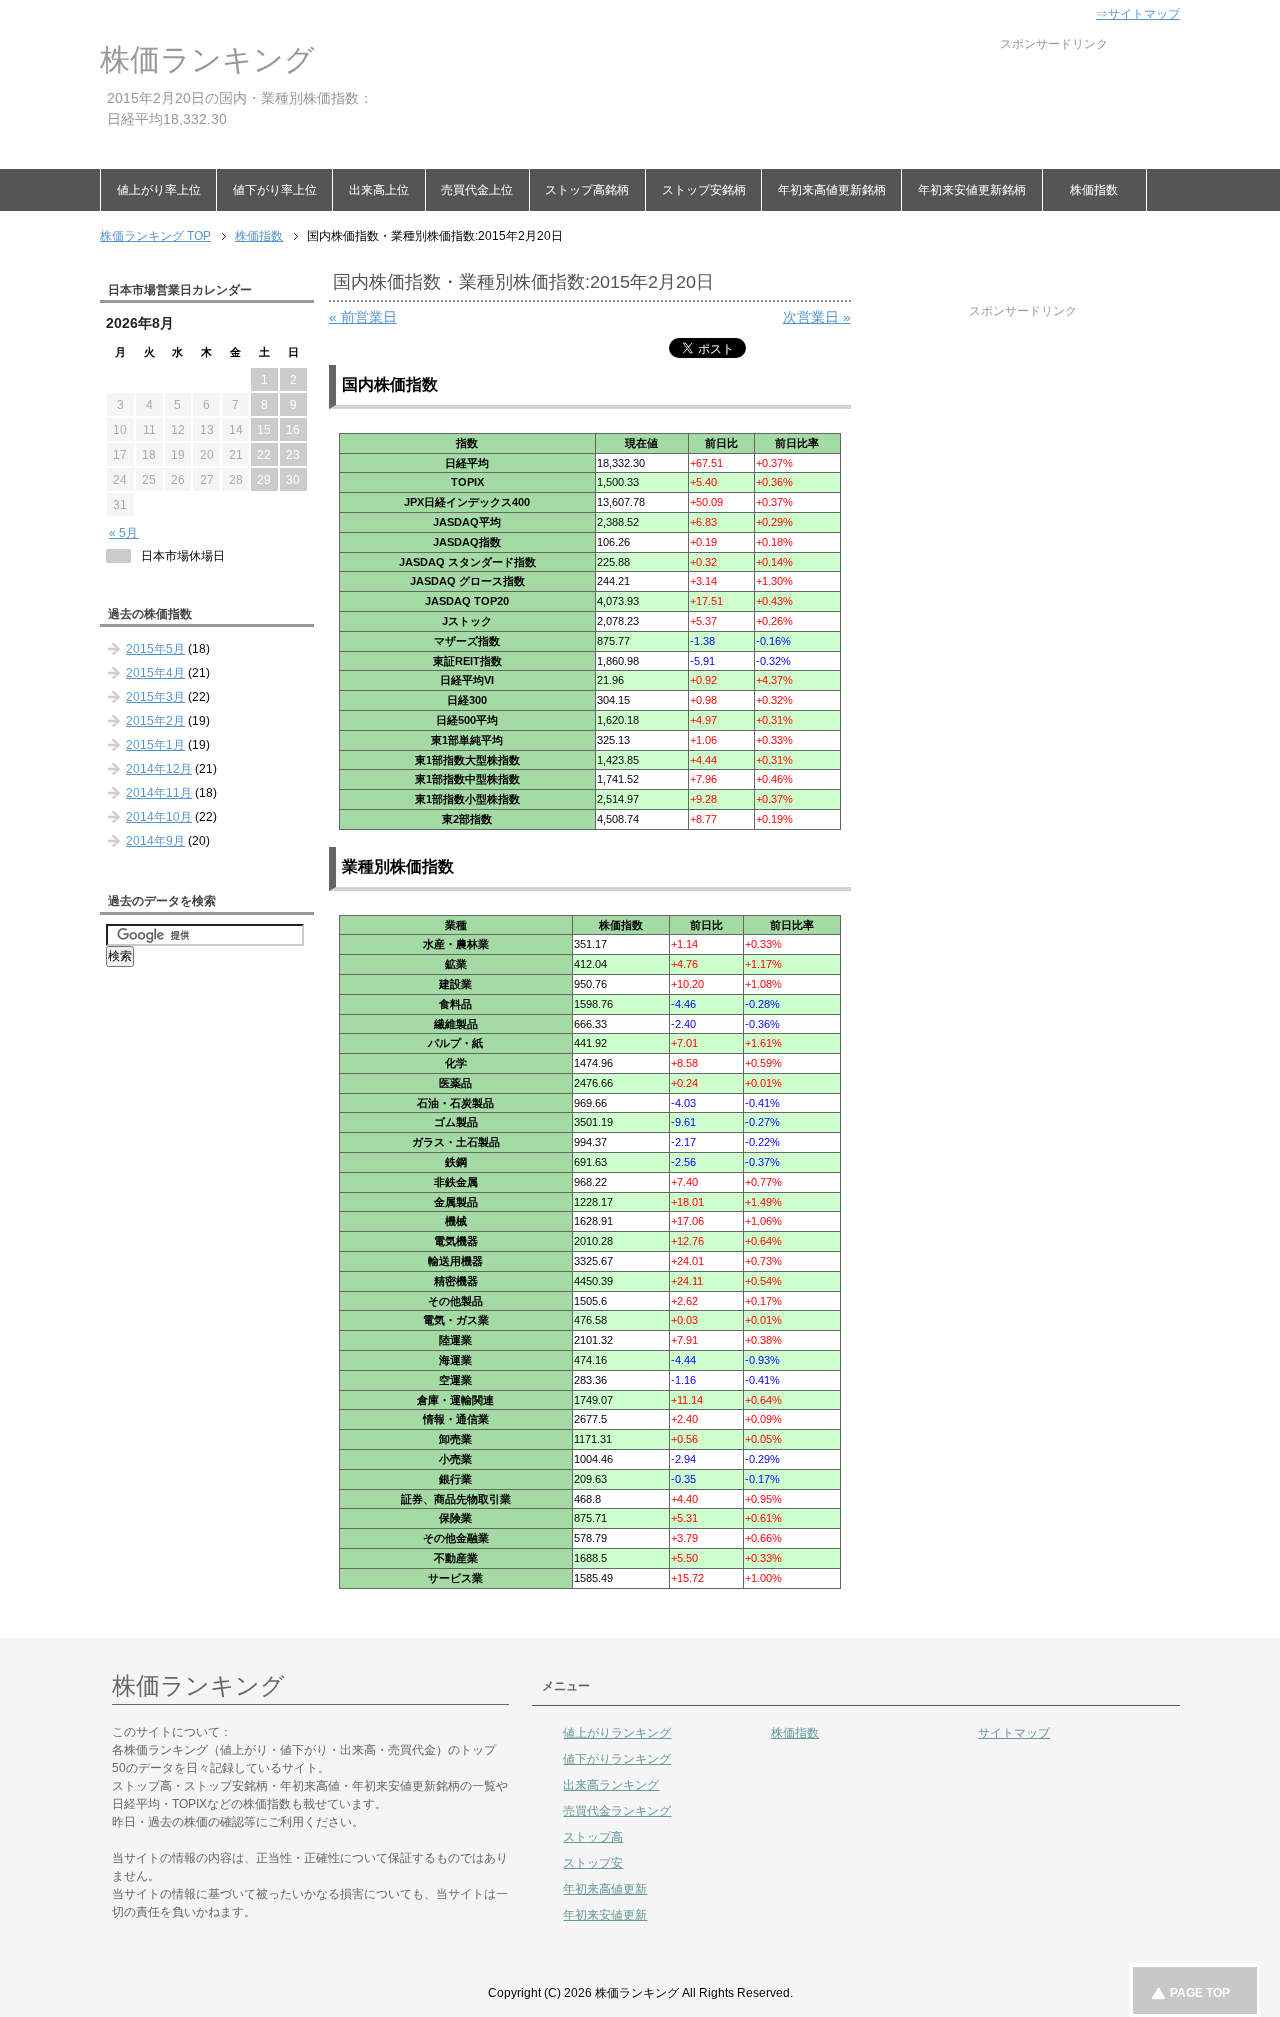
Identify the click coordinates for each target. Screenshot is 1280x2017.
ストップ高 (593, 1837)
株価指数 (1094, 190)
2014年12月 (159, 769)
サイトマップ (1014, 1733)
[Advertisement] (744, 98)
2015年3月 (155, 697)
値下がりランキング (617, 1759)
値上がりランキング (617, 1733)
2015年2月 (155, 721)
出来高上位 (379, 190)
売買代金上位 (477, 190)
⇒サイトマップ (1138, 14)
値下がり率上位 (275, 190)
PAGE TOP (1200, 1993)
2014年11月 (159, 793)
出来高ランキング (611, 1785)
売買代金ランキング (617, 1811)
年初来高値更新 (605, 1889)
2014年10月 (159, 817)
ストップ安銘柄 (704, 190)
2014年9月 (155, 841)
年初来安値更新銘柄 (972, 190)
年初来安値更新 (605, 1915)
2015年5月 (155, 649)
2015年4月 (155, 673)
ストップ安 (593, 1863)
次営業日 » (817, 317)
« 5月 (123, 533)
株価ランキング (207, 59)
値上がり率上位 (159, 190)
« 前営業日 (363, 317)
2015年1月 (155, 745)
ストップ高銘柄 (587, 190)
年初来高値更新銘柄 (832, 190)
